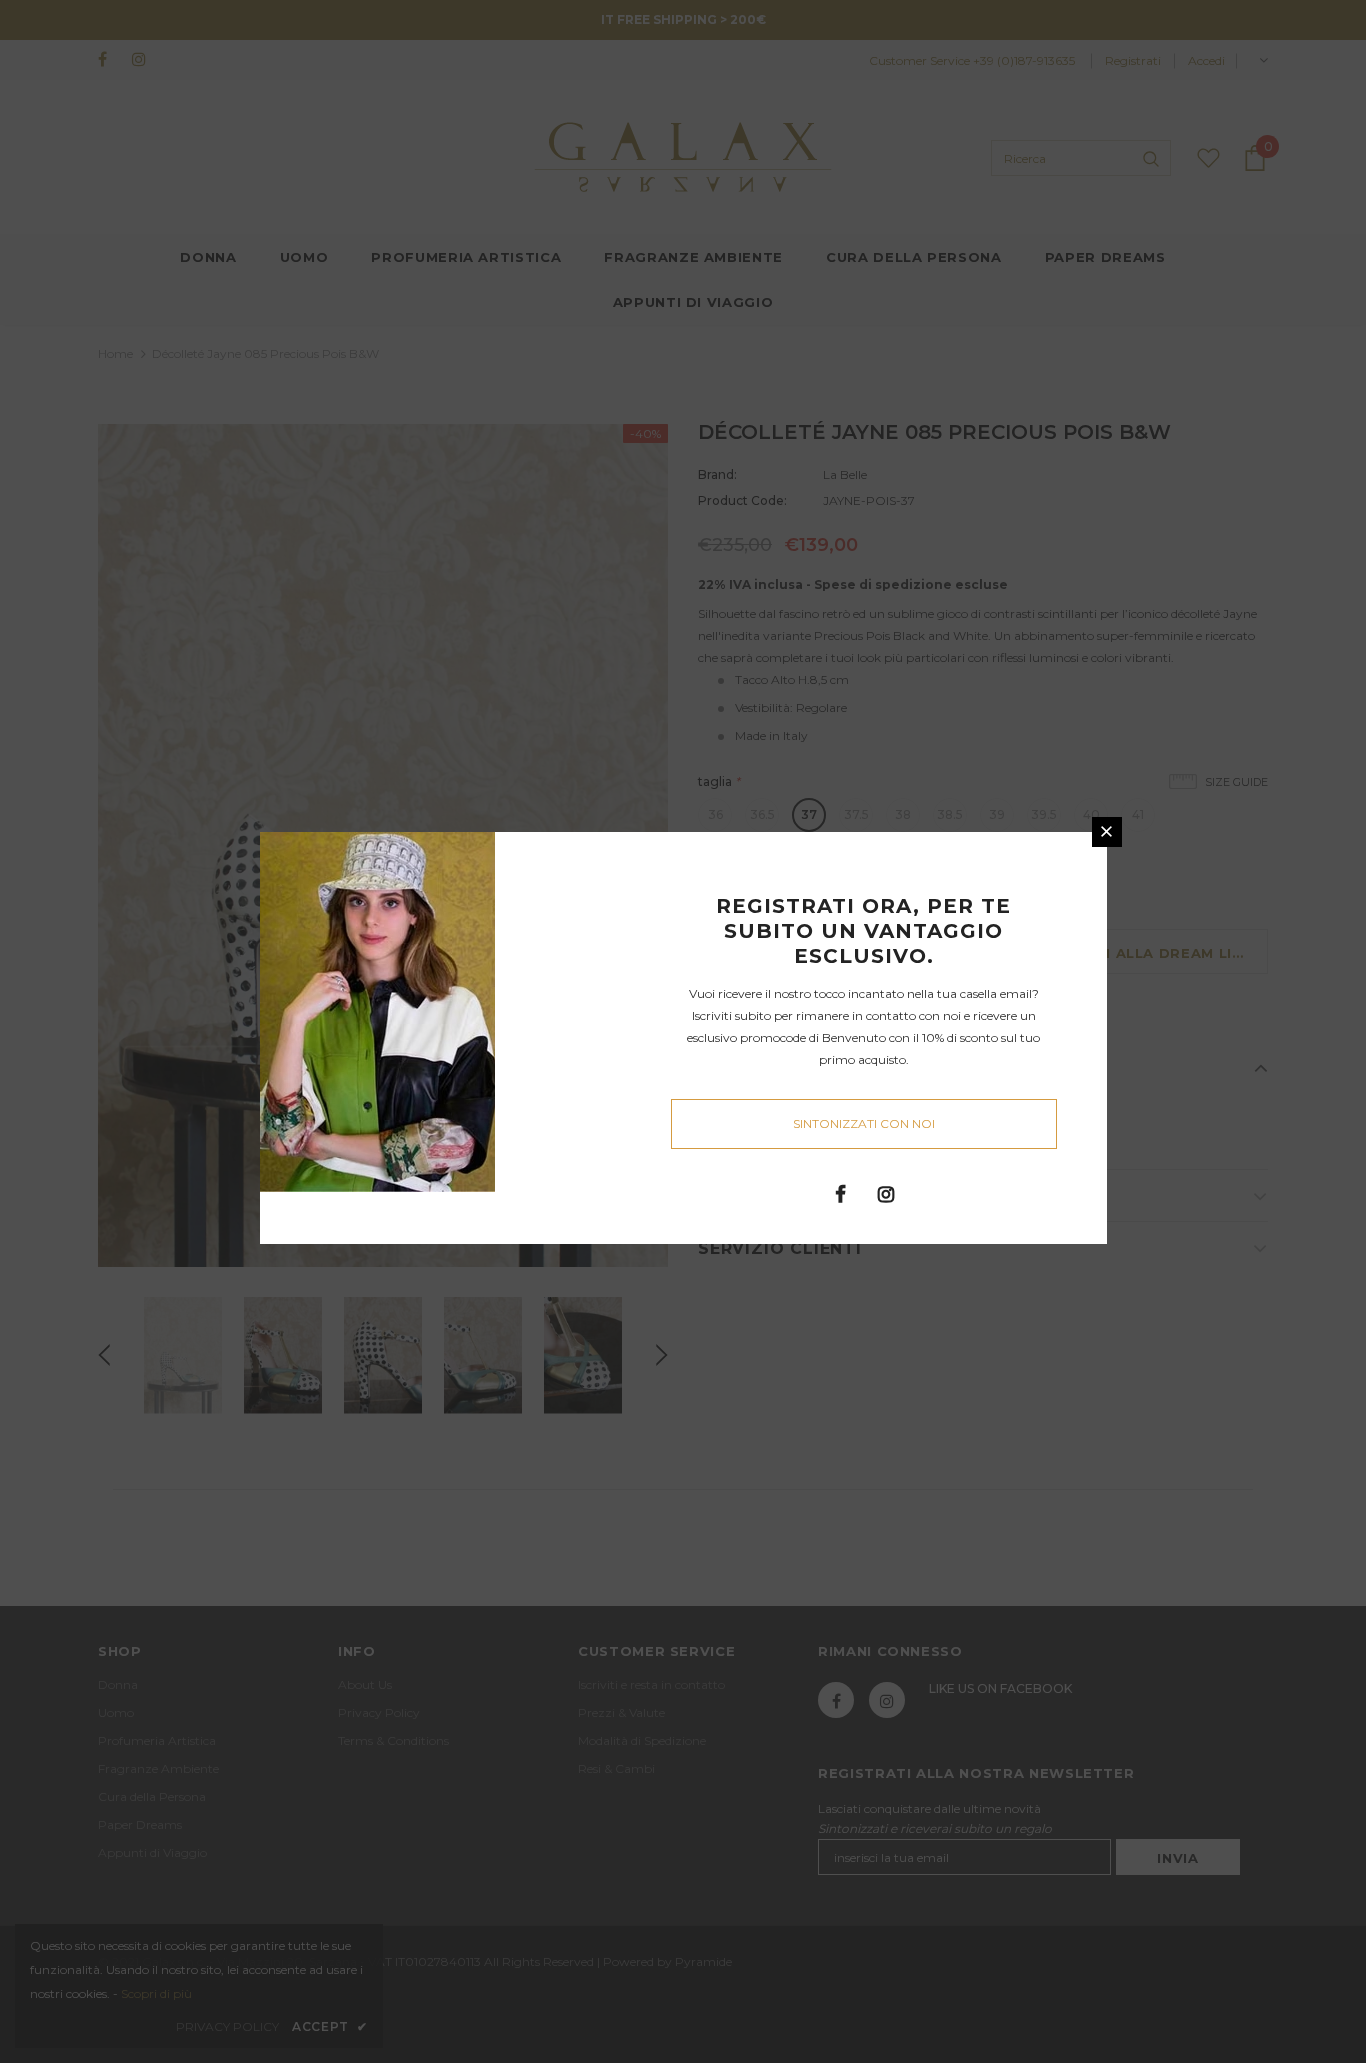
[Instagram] (886, 1193)
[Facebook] (841, 1193)
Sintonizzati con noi (864, 1123)
